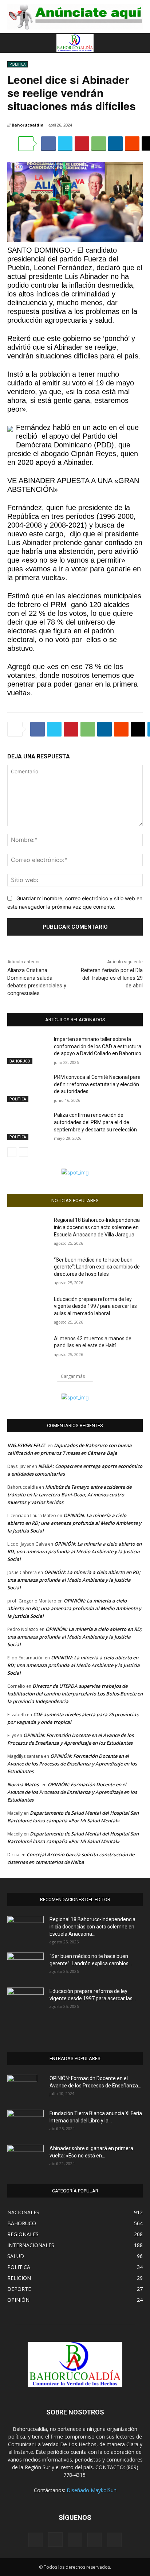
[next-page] (23, 1152)
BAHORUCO (20, 1061)
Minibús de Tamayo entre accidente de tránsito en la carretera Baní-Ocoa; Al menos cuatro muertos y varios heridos (69, 1495)
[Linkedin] (115, 144)
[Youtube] (114, 2540)
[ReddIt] (132, 144)
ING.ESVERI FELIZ (26, 1445)
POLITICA (17, 64)
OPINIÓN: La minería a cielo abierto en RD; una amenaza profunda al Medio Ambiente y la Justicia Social (74, 1523)
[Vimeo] (95, 2540)
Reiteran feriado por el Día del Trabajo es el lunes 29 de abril (112, 978)
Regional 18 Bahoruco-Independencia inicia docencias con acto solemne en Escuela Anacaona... (92, 1927)
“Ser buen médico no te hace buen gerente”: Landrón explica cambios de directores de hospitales (97, 1267)
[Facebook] (48, 144)
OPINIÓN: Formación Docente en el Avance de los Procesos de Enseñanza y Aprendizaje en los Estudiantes (72, 1764)
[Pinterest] (82, 144)
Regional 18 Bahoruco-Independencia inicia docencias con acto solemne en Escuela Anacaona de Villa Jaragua (97, 1227)
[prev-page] (12, 1152)
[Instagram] (55, 2540)
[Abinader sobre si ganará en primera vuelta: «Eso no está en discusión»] (25, 2156)
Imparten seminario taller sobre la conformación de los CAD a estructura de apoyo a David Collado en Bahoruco (98, 1046)
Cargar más (73, 1376)
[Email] (138, 729)
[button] (12, 43)
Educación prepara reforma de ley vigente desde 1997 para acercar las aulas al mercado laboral (95, 1306)
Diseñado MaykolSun (92, 2490)
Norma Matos (23, 1784)
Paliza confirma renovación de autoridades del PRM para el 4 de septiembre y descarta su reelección (95, 1122)
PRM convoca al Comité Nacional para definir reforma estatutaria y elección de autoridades (97, 1084)
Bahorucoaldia (28, 125)
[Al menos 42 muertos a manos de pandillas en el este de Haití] (28, 1349)
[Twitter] (65, 144)
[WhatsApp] (99, 144)
